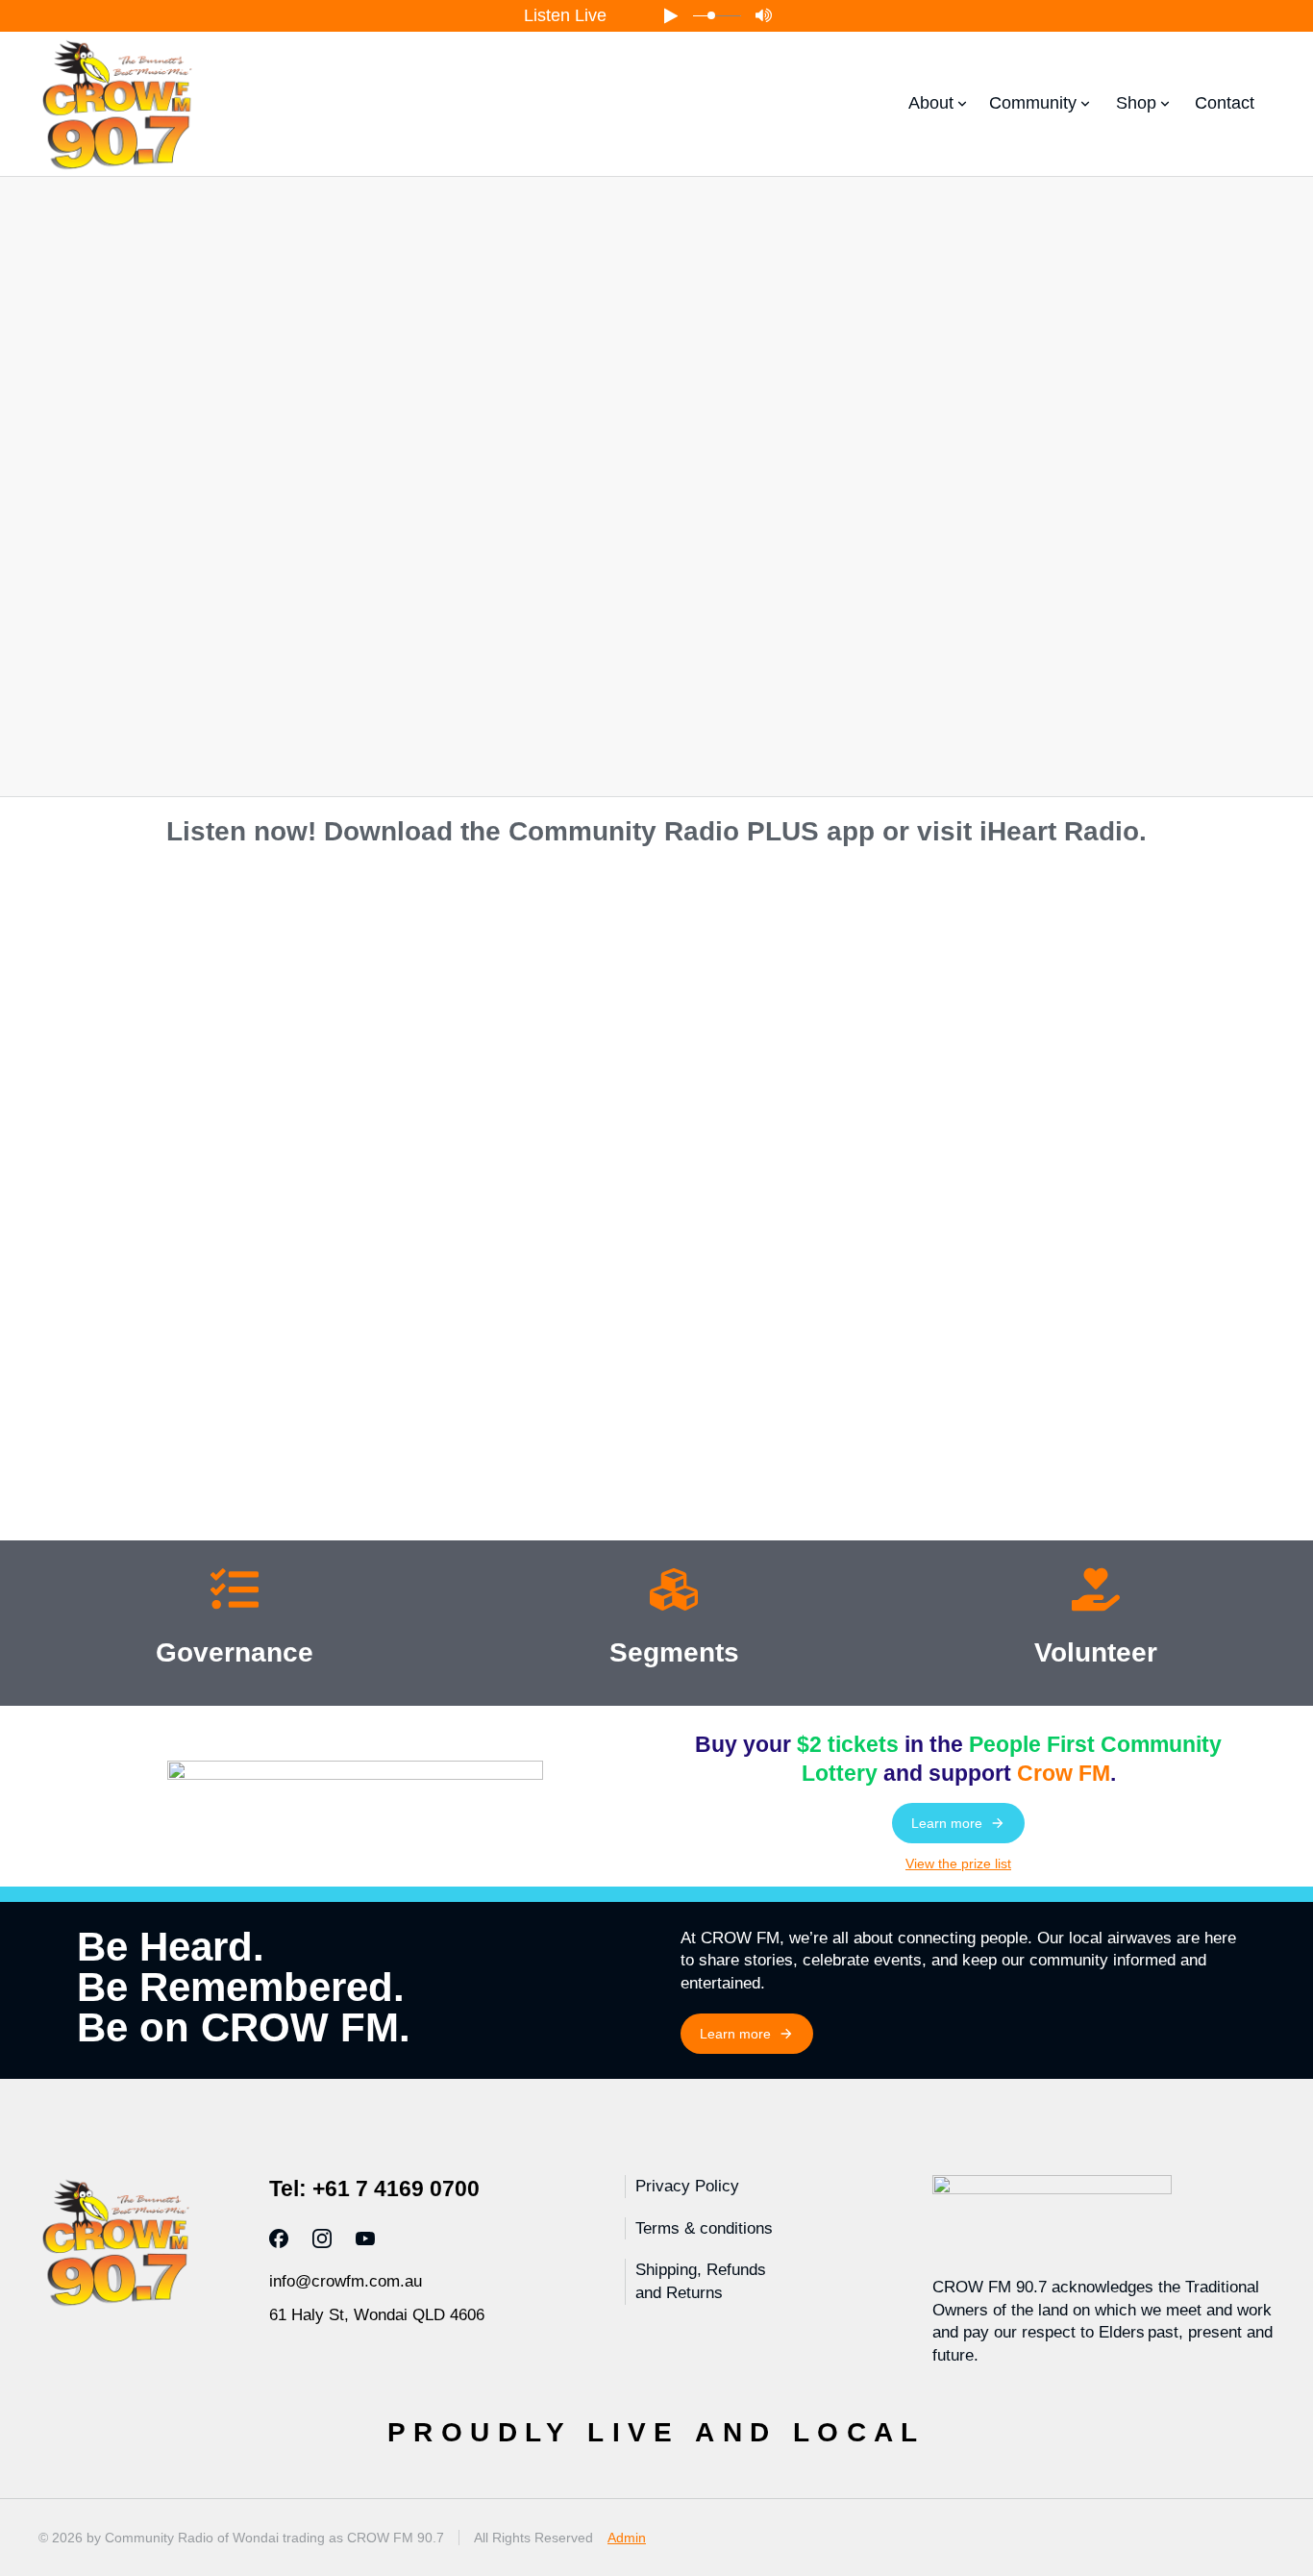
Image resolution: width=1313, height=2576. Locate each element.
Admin (627, 2538)
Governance (235, 1652)
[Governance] (235, 1593)
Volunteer (1096, 1652)
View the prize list (958, 1863)
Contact (1225, 103)
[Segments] (674, 1593)
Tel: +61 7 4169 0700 (374, 2188)
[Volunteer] (1096, 1593)
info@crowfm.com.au (346, 2281)
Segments (674, 1652)
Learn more (947, 1823)
